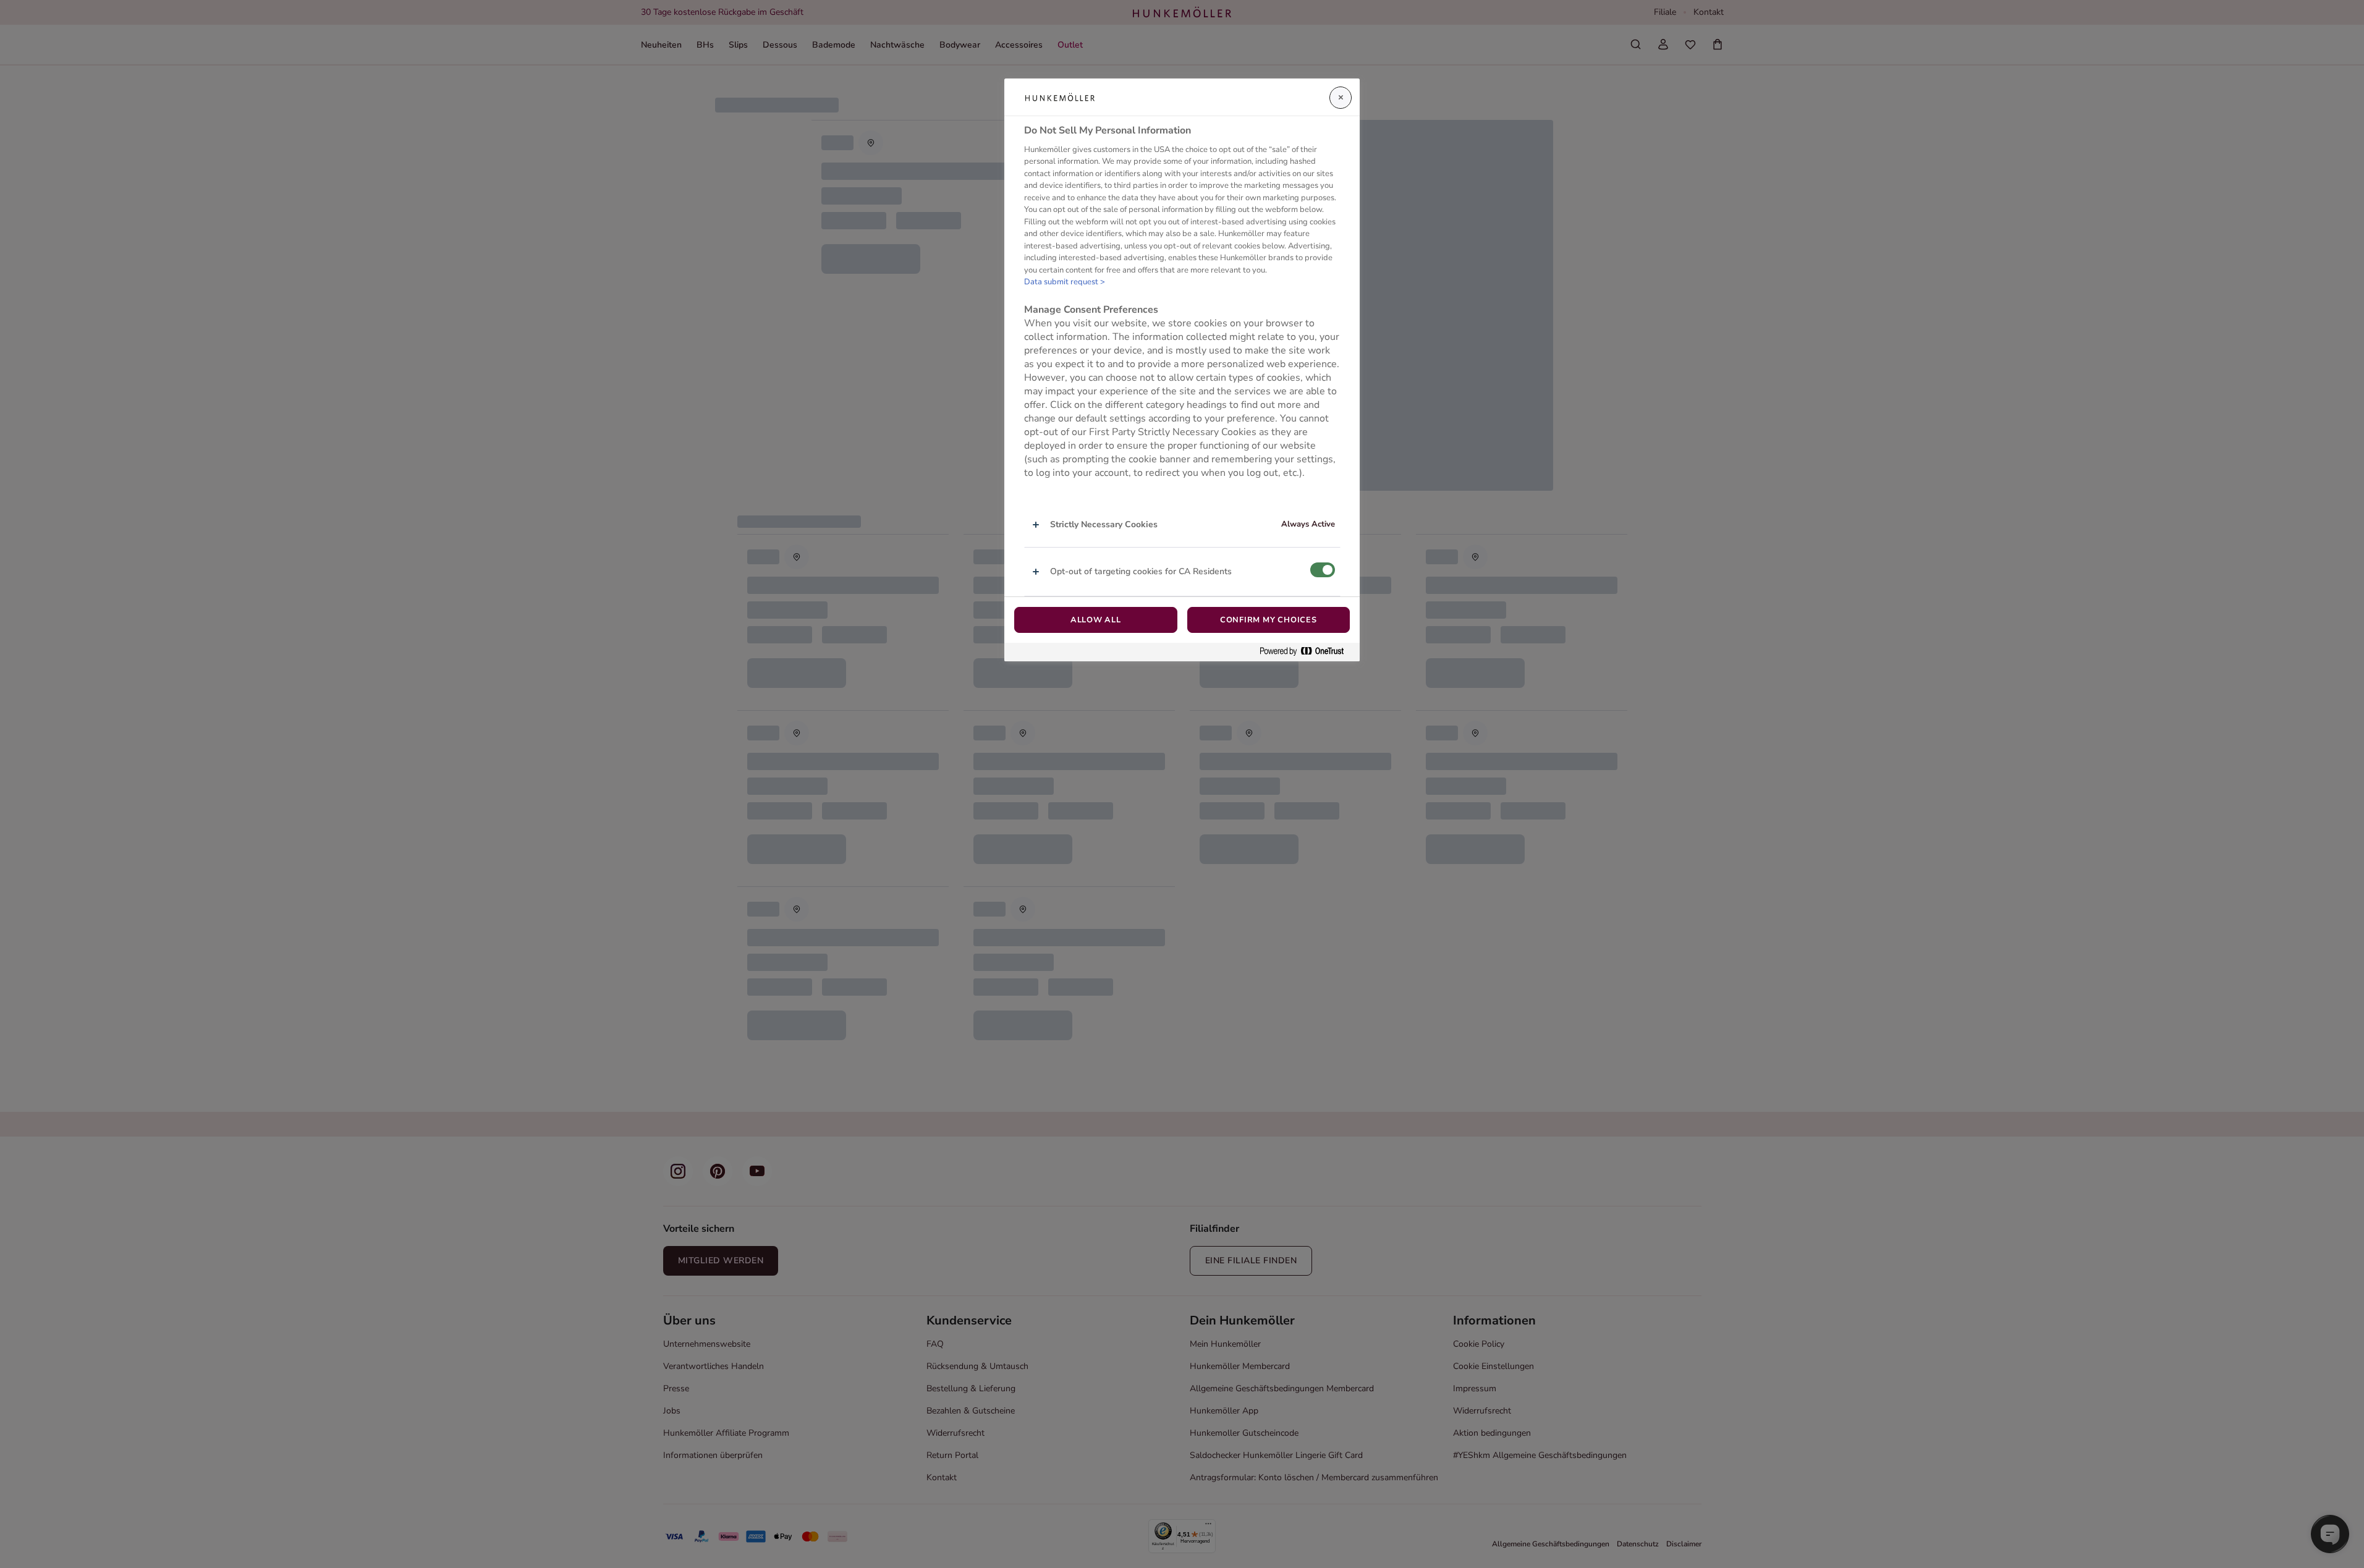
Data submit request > (1065, 282)
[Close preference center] (1341, 98)
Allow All (1096, 620)
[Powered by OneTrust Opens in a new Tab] (1307, 652)
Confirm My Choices (1269, 620)
